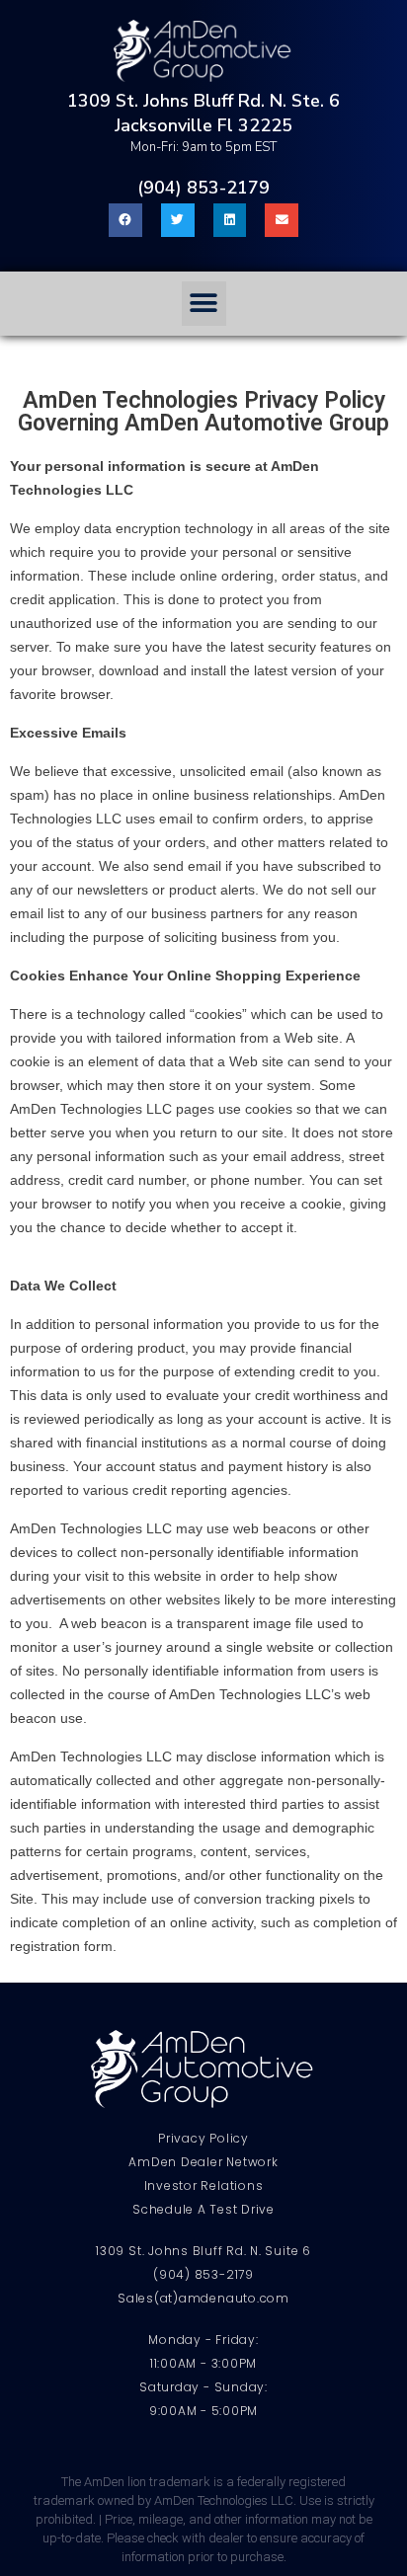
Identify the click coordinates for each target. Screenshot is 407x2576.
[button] (204, 304)
